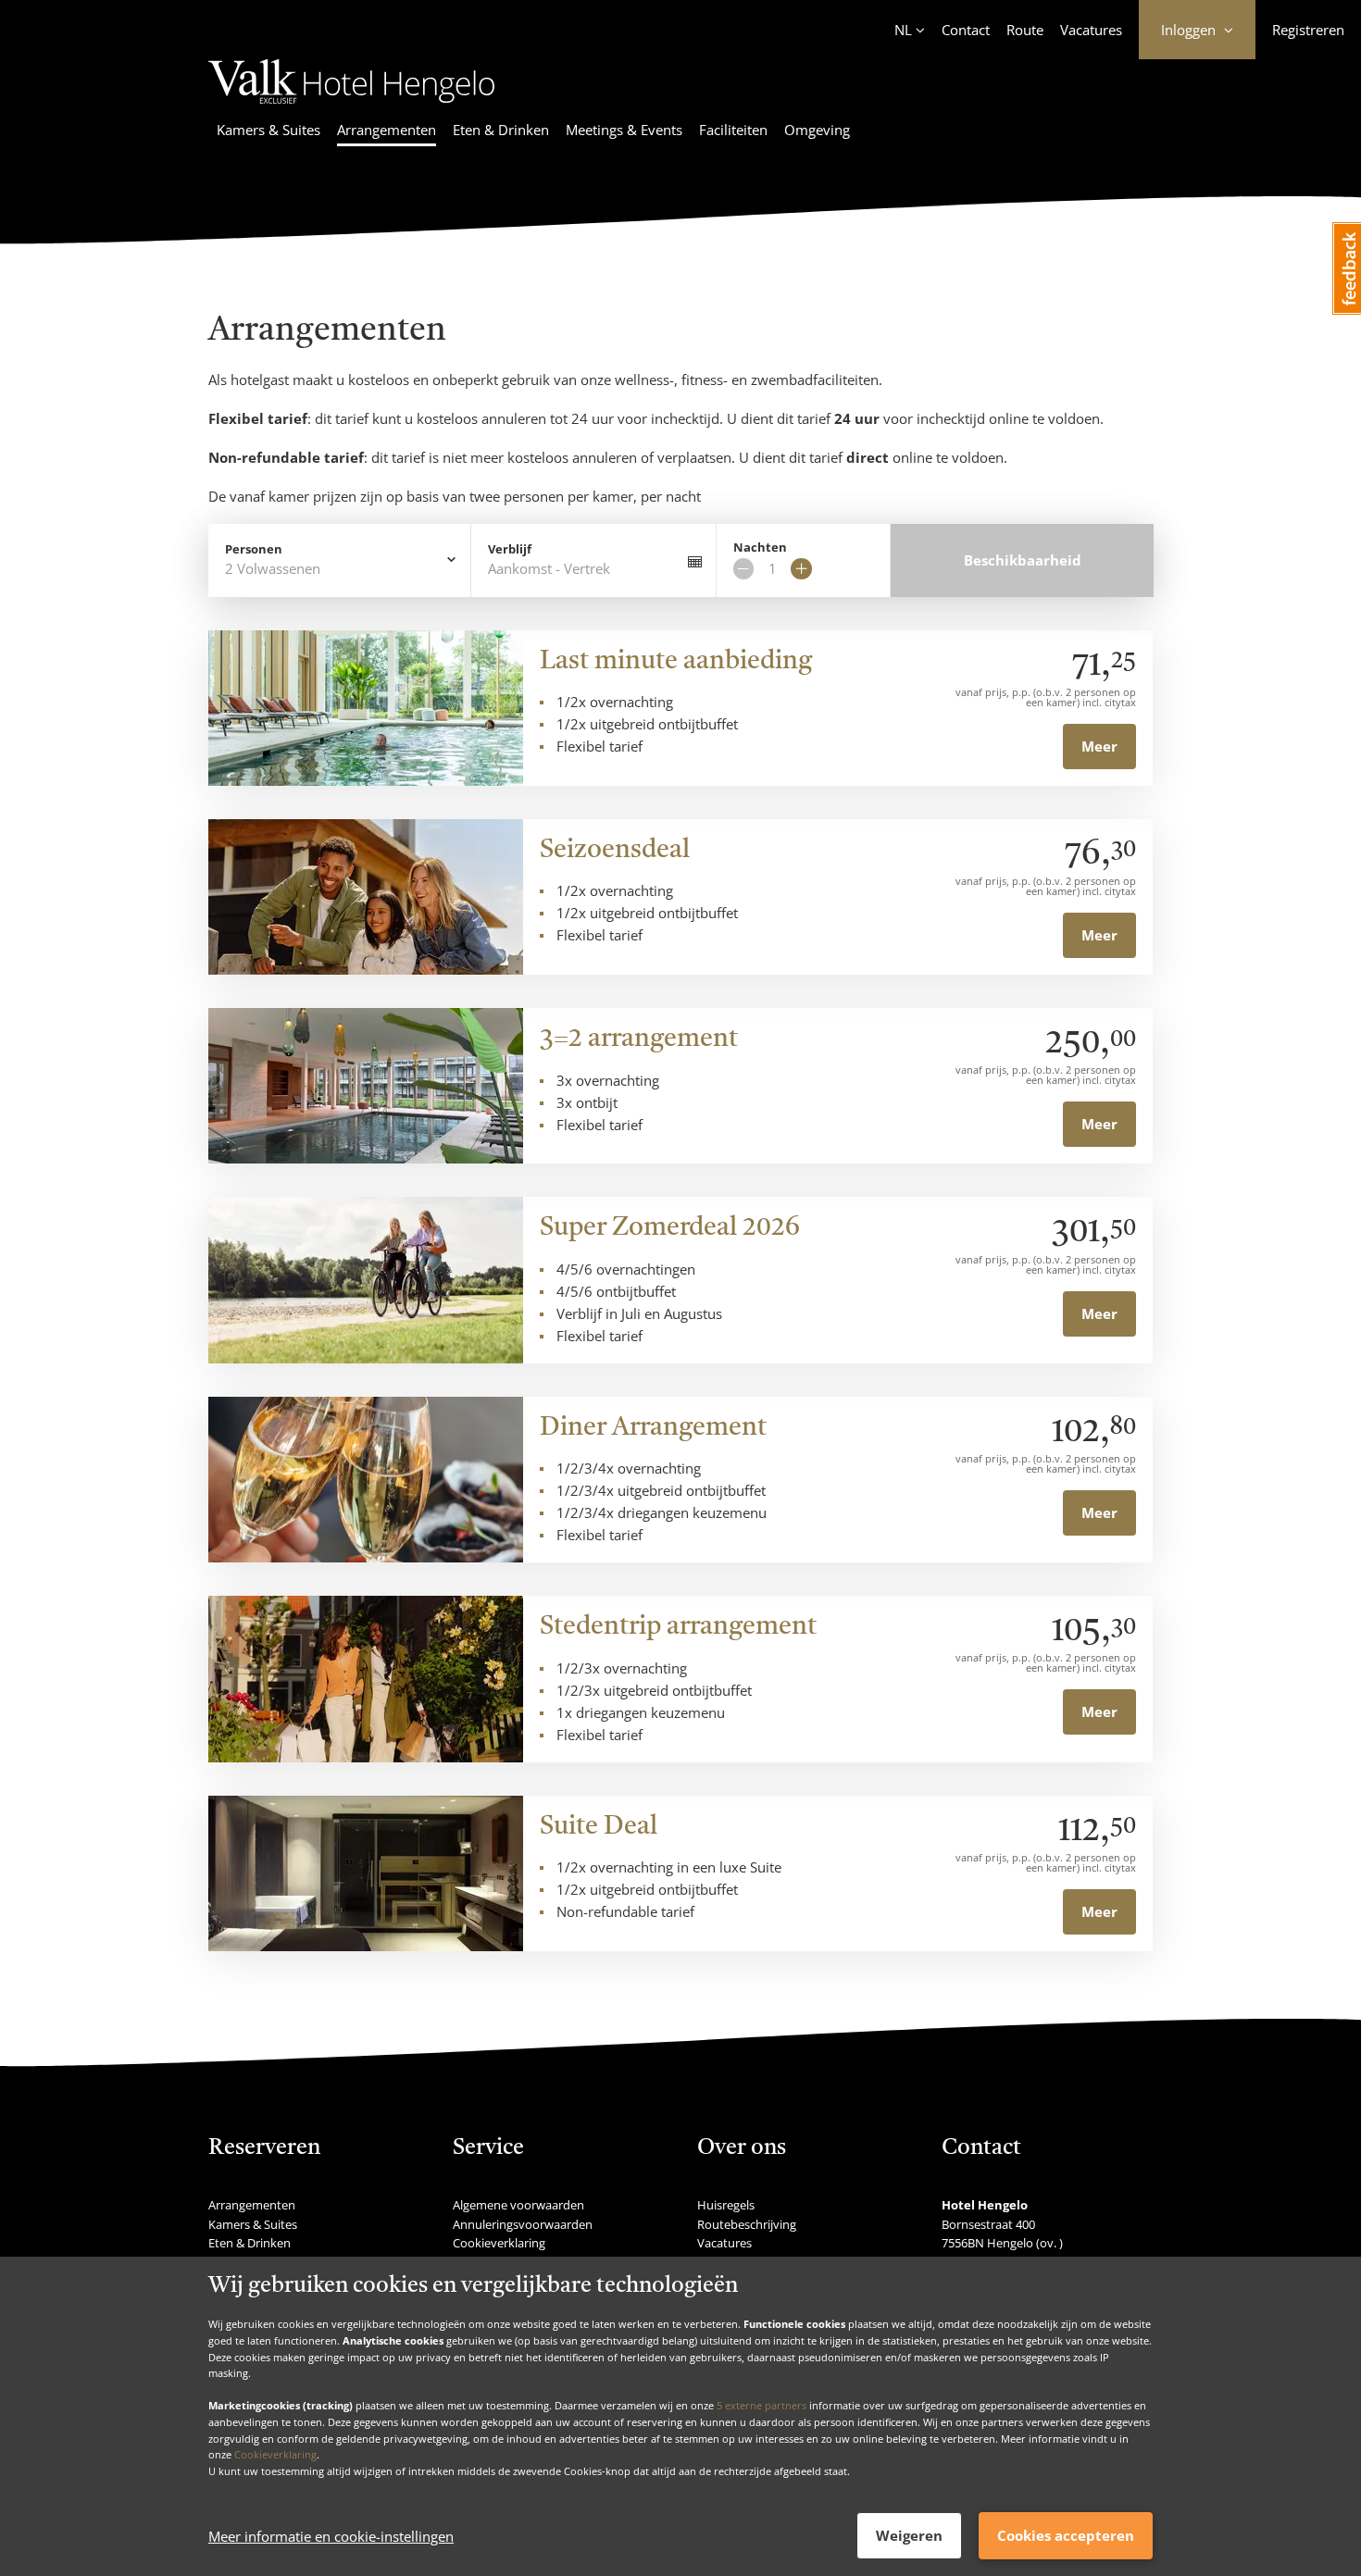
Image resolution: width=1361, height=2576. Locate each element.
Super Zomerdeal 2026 (670, 1228)
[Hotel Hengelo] (351, 106)
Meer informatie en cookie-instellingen (331, 2536)
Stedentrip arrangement (678, 1627)
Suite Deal (599, 1827)
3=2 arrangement (639, 1039)
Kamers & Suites (268, 130)
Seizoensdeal (615, 851)
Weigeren (909, 2535)
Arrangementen (387, 130)
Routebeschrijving (747, 2224)
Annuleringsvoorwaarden (523, 2224)
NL (903, 30)
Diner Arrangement (653, 1428)
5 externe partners (762, 2405)
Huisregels (726, 2205)
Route (1025, 30)
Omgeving (817, 130)
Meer (1099, 746)
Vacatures (1091, 30)
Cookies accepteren (1066, 2535)
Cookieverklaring (275, 2454)
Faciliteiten (733, 130)
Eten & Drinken (501, 130)
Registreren (1308, 30)
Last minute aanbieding (676, 662)
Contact (966, 30)
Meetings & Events (624, 130)
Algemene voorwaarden (518, 2205)
